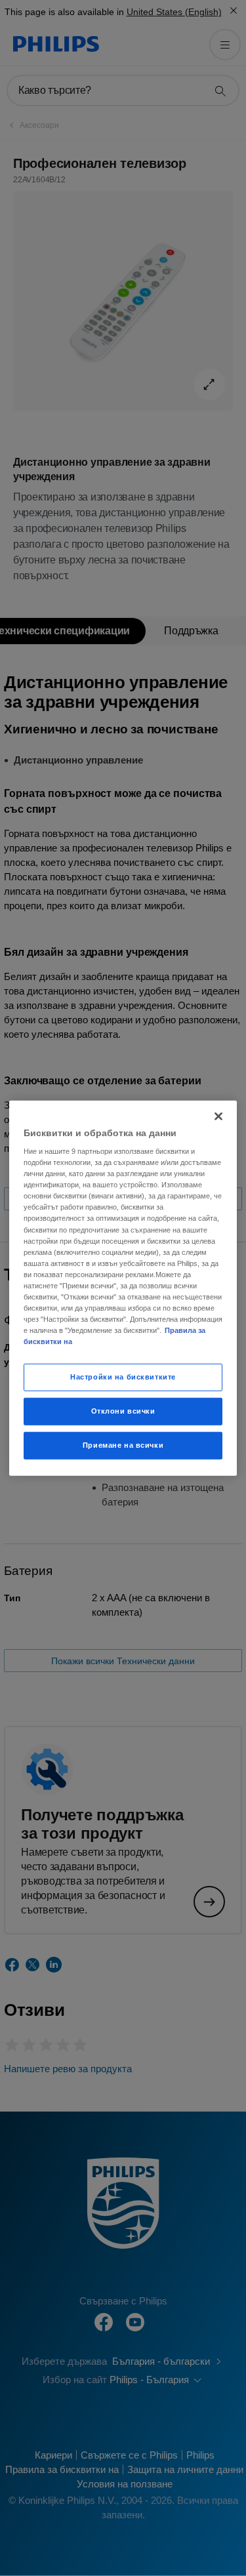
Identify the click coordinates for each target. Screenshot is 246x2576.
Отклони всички (123, 1411)
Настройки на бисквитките (123, 1377)
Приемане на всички (123, 1445)
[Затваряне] (218, 1116)
